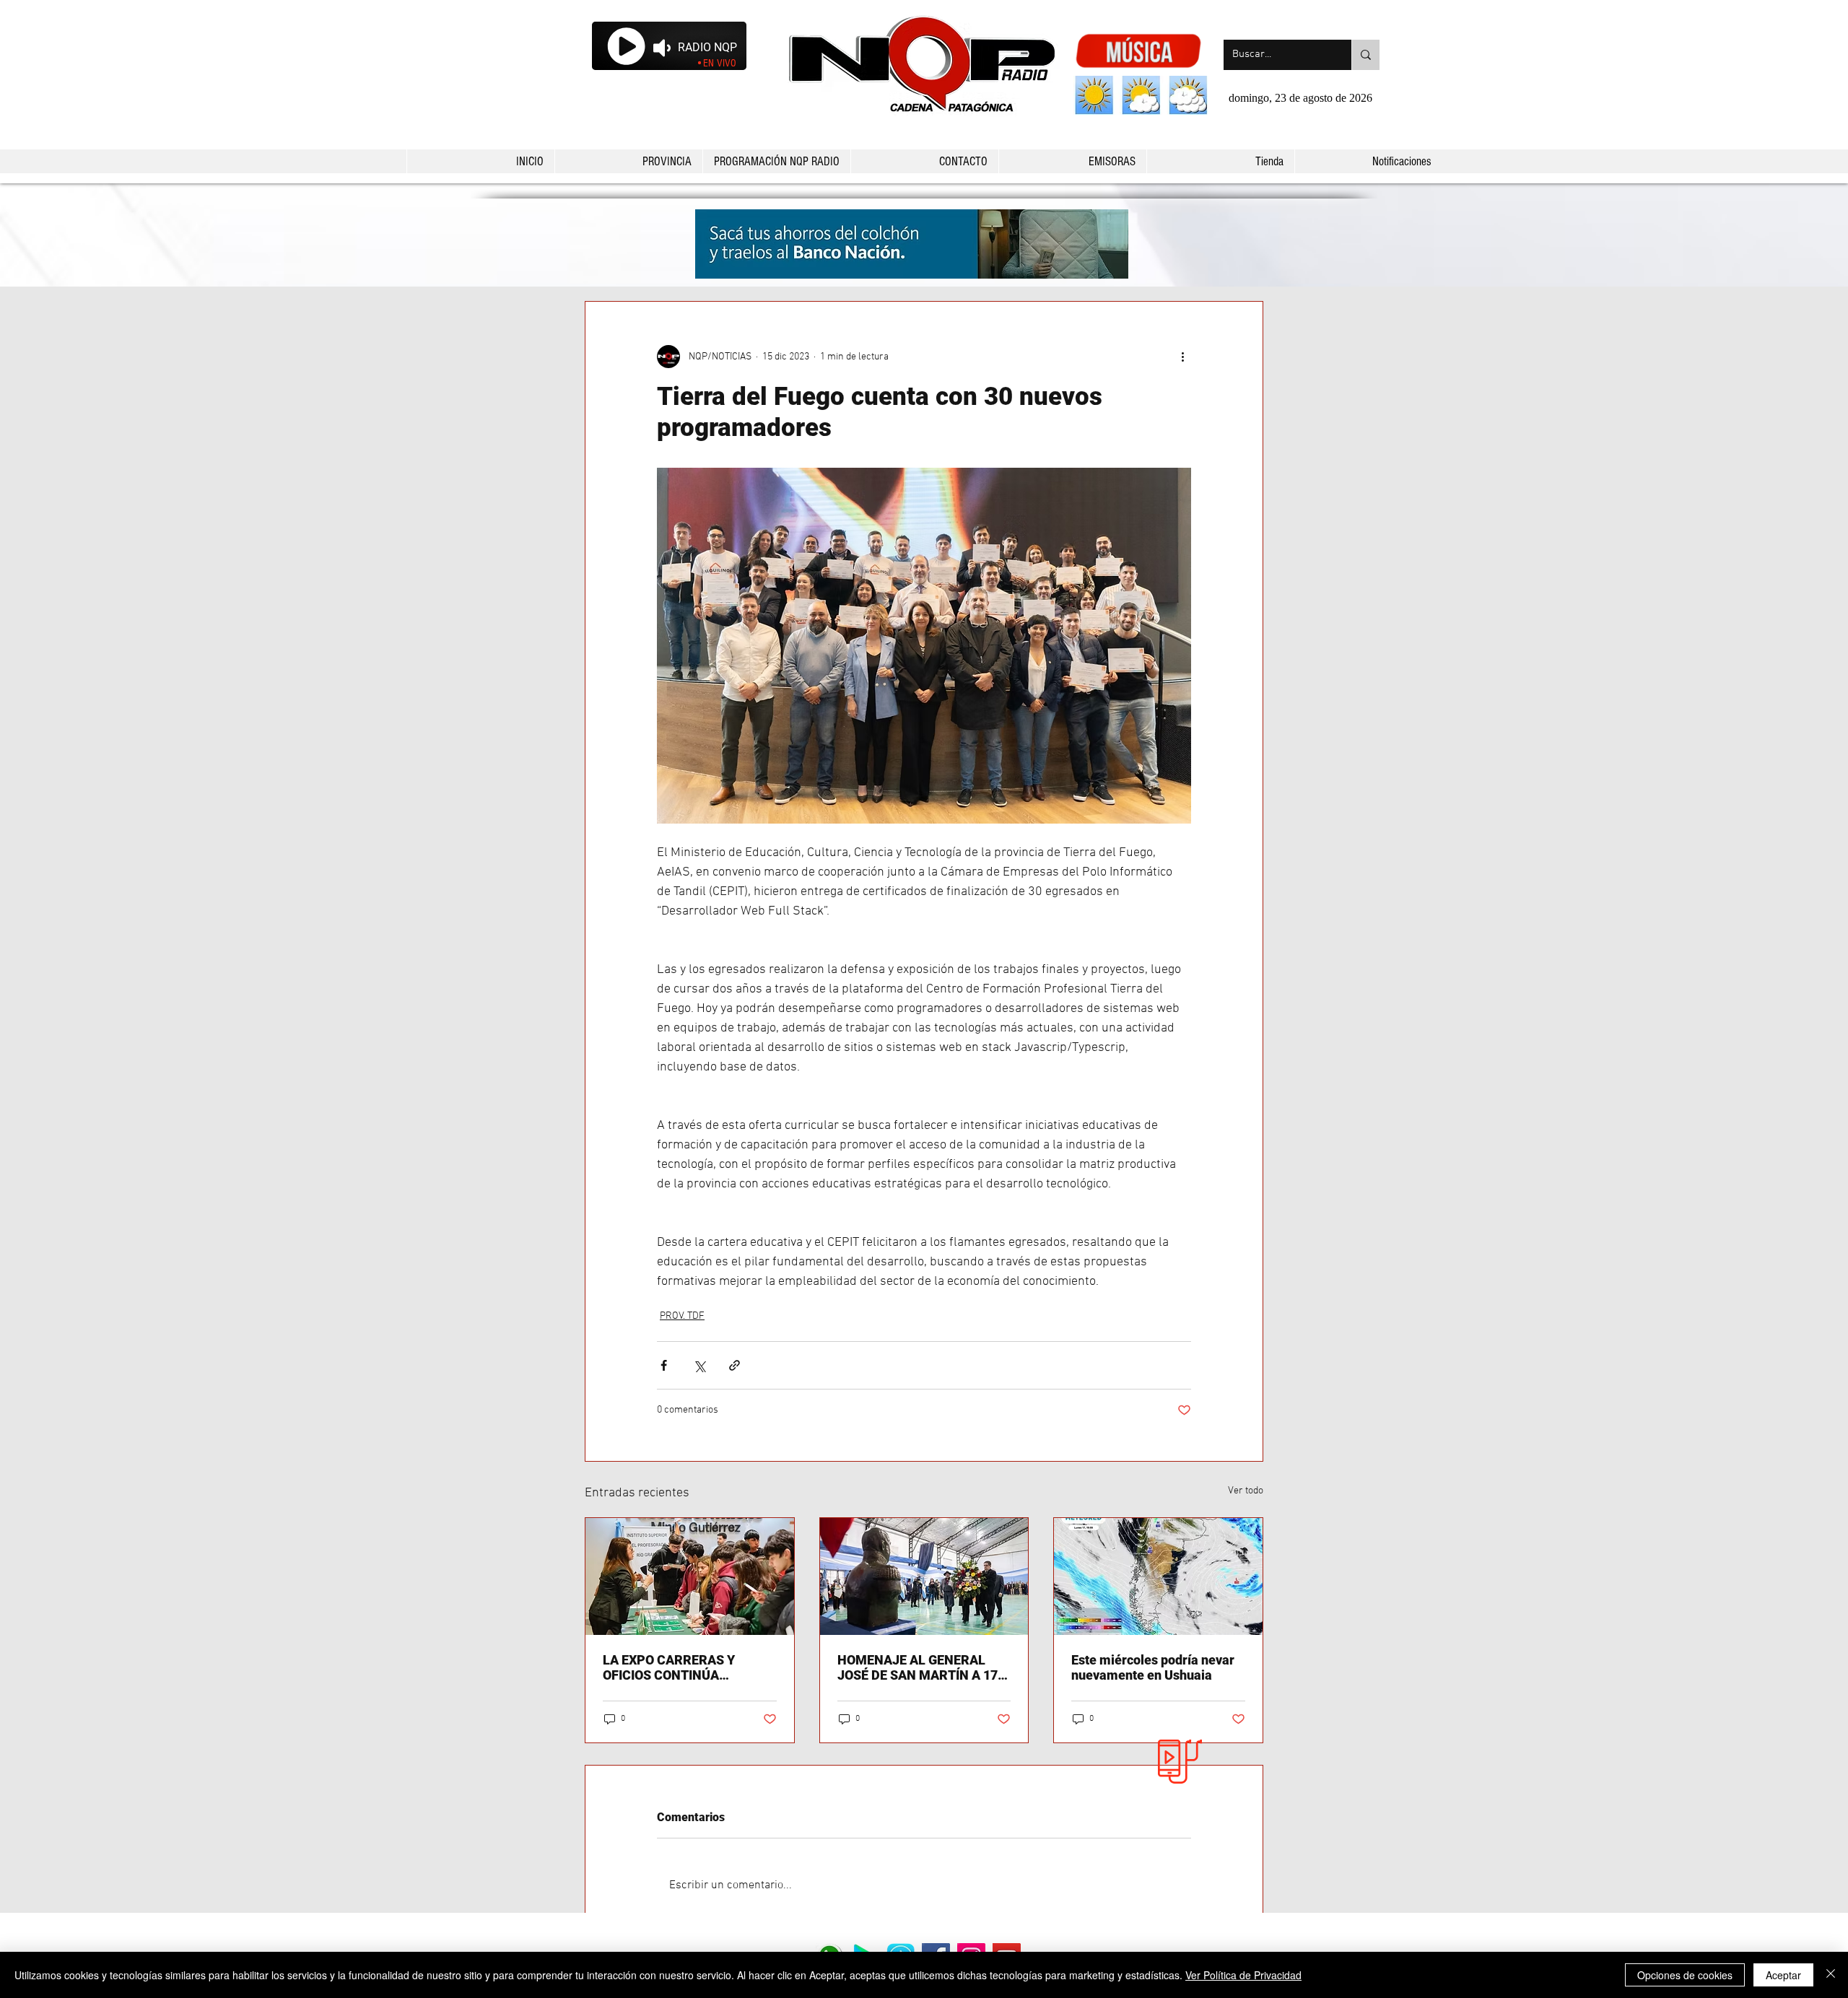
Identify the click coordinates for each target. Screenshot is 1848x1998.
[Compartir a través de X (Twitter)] (699, 1365)
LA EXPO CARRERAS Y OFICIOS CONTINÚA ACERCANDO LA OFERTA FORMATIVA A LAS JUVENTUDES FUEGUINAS (680, 1667)
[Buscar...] (1365, 55)
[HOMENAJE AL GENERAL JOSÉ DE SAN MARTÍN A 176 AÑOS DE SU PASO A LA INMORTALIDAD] (924, 1576)
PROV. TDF (682, 1316)
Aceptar (1783, 1975)
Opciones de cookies (1685, 1975)
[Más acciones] (1182, 357)
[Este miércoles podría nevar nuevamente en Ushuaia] (1158, 1576)
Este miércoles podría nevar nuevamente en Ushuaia (1153, 1667)
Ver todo (1246, 1491)
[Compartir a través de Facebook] (664, 1365)
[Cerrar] (1831, 1975)
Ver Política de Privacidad (1243, 1975)
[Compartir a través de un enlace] (735, 1365)
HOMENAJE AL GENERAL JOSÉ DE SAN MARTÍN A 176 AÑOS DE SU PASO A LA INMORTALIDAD (921, 1667)
